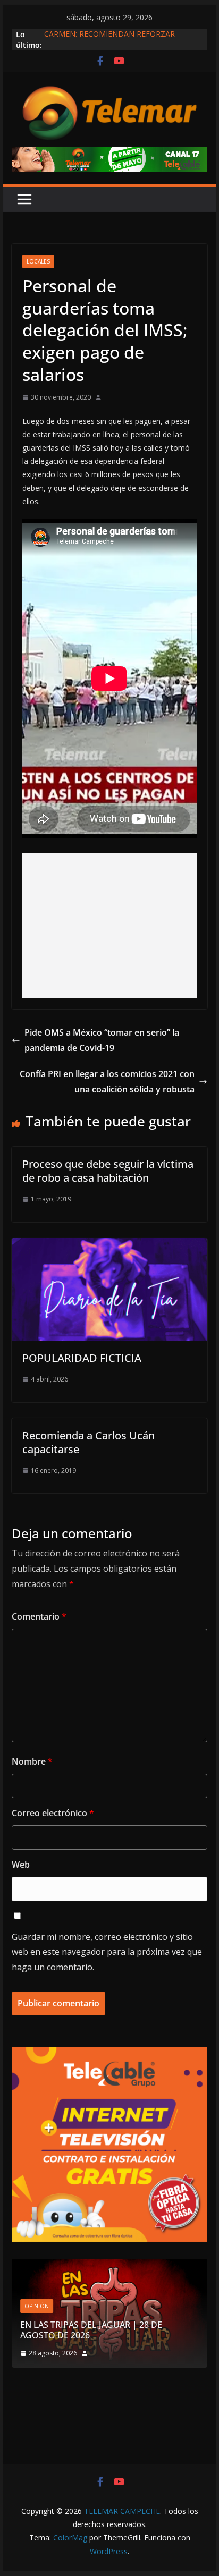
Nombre (32, 1761)
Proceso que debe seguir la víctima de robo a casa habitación (108, 1171)
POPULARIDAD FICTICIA (82, 1358)
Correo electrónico (53, 1813)
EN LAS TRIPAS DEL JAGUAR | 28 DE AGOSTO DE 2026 (91, 2330)
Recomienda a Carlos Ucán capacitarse (89, 1442)
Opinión (37, 2306)
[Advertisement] (109, 926)
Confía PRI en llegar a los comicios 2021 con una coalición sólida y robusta (107, 1082)
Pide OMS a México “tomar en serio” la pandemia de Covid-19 (102, 1040)
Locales (38, 261)
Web (21, 1865)
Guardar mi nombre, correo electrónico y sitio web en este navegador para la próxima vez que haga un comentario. (107, 1952)
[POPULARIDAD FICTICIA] (109, 1245)
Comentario (39, 1616)
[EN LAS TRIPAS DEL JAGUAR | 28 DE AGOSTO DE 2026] (109, 2265)
